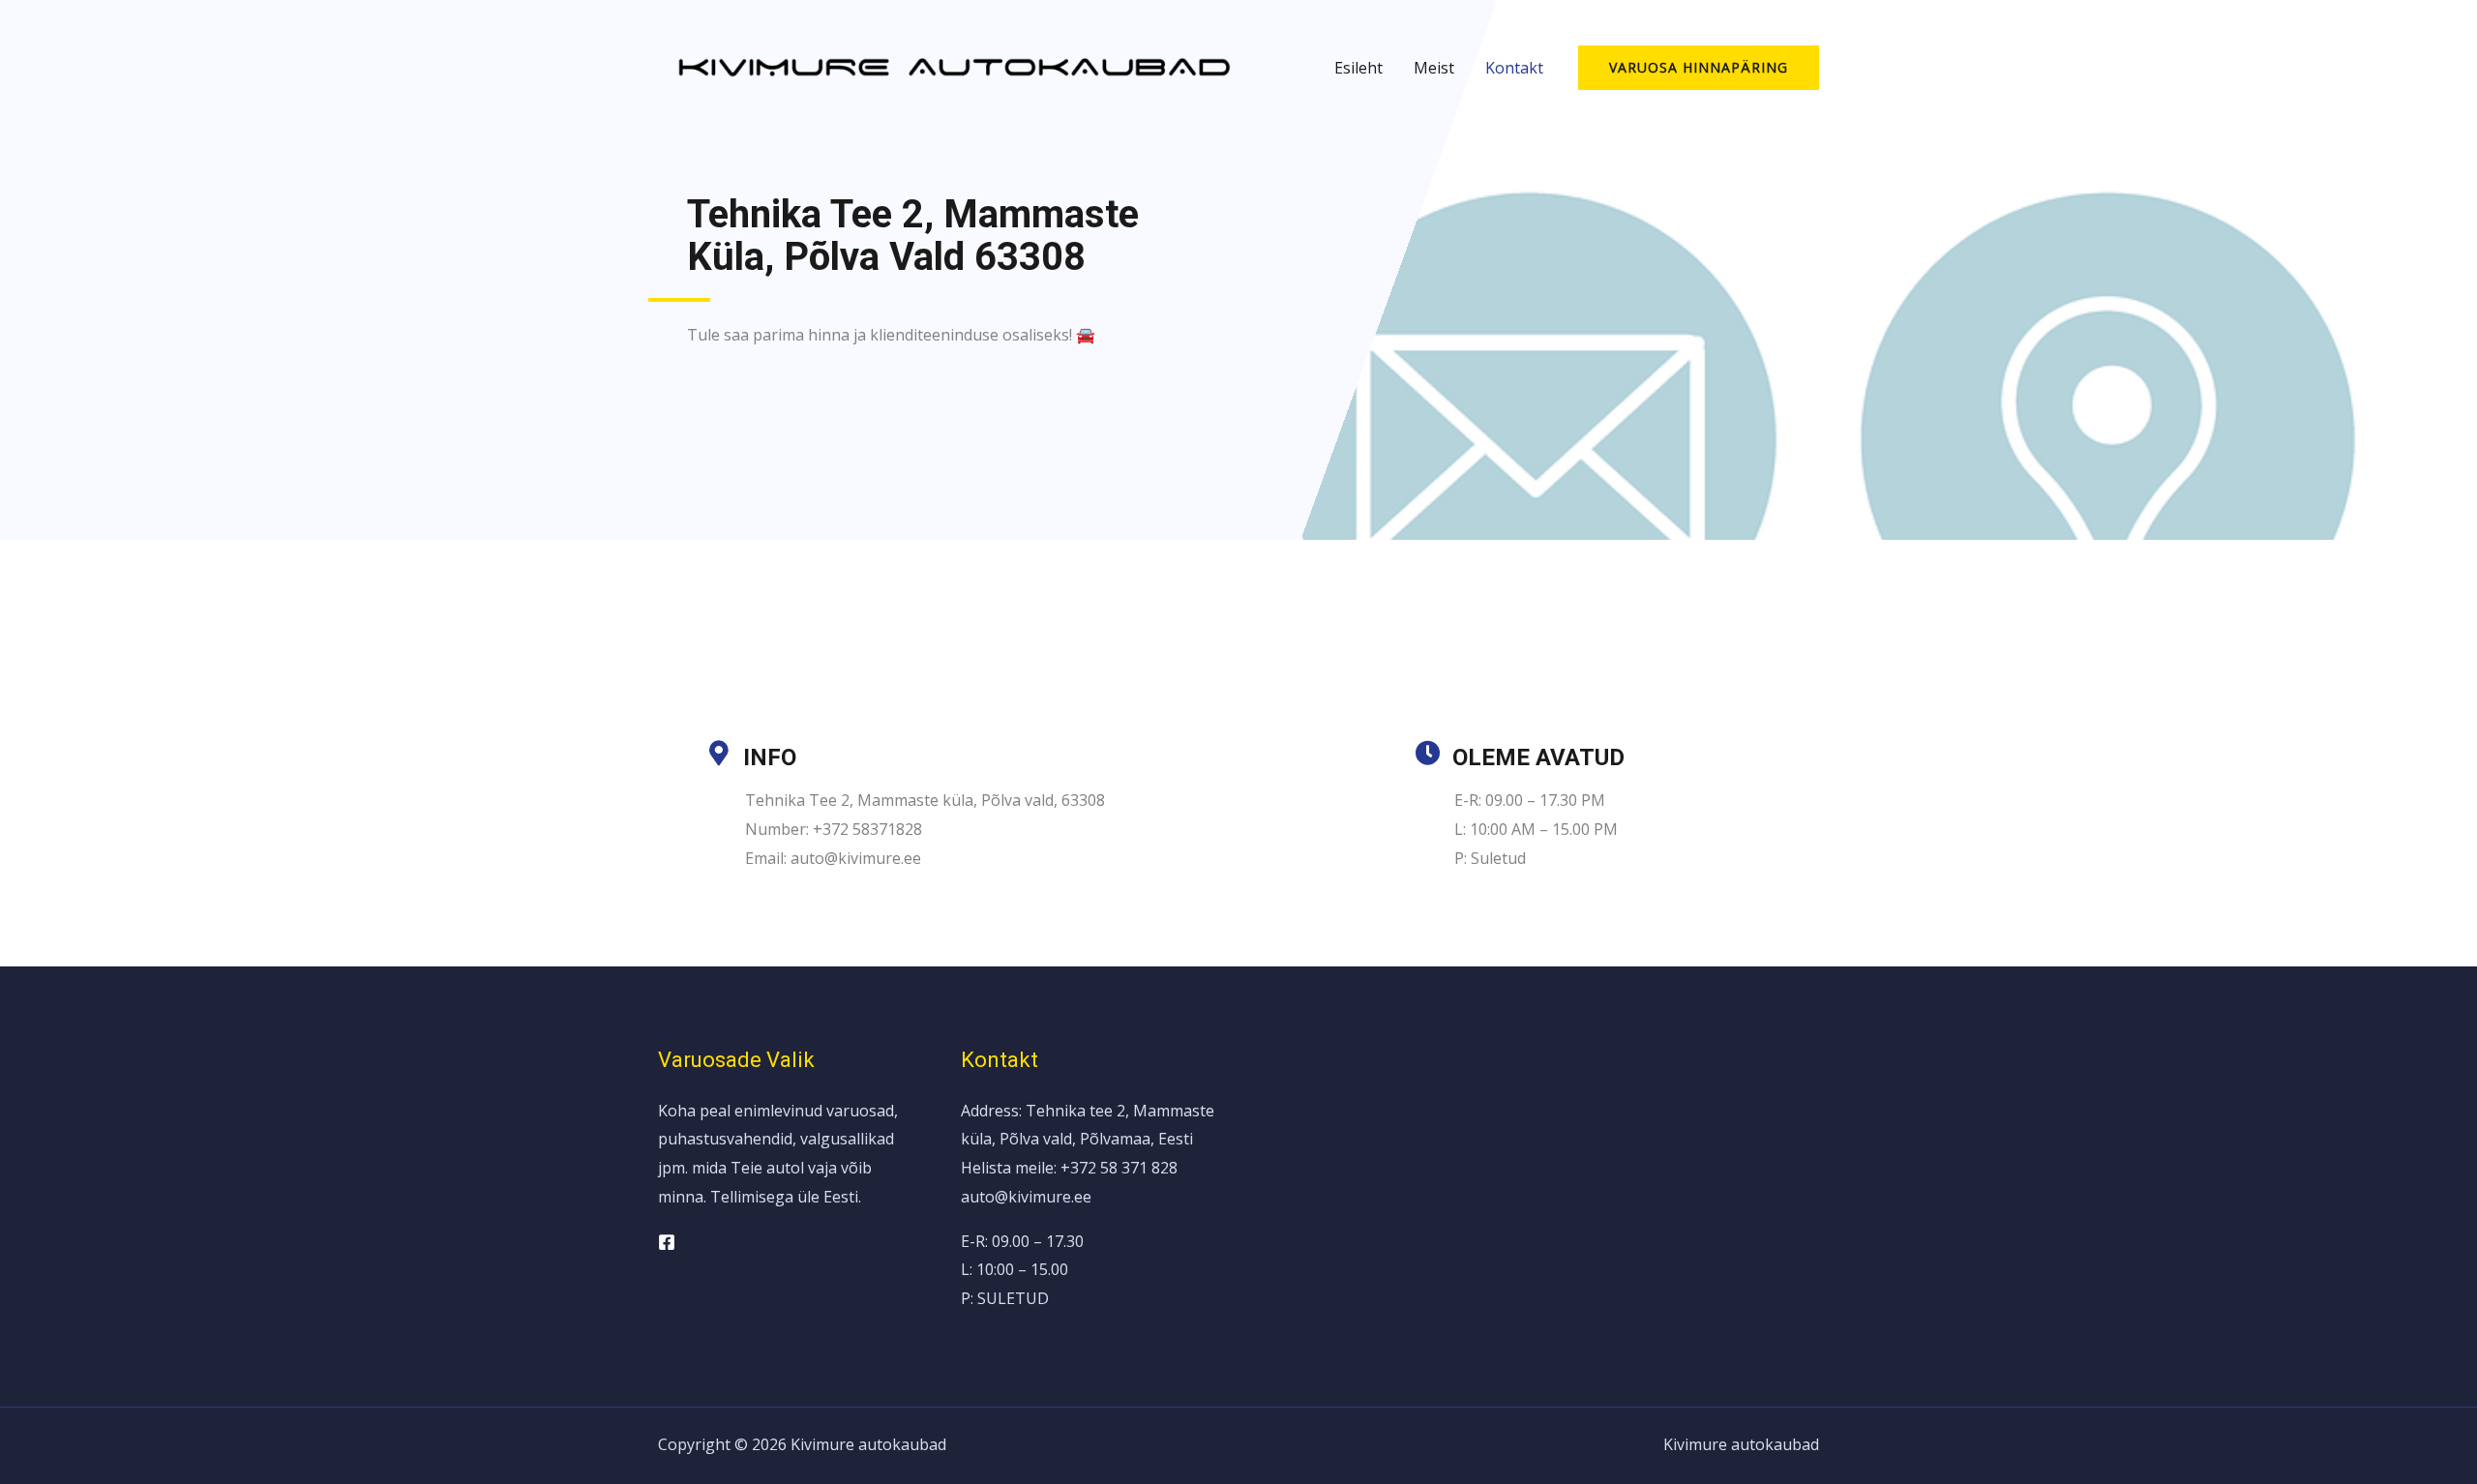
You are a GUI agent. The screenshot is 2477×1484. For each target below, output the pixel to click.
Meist (1434, 68)
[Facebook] (667, 1242)
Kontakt (1514, 68)
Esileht (1358, 68)
